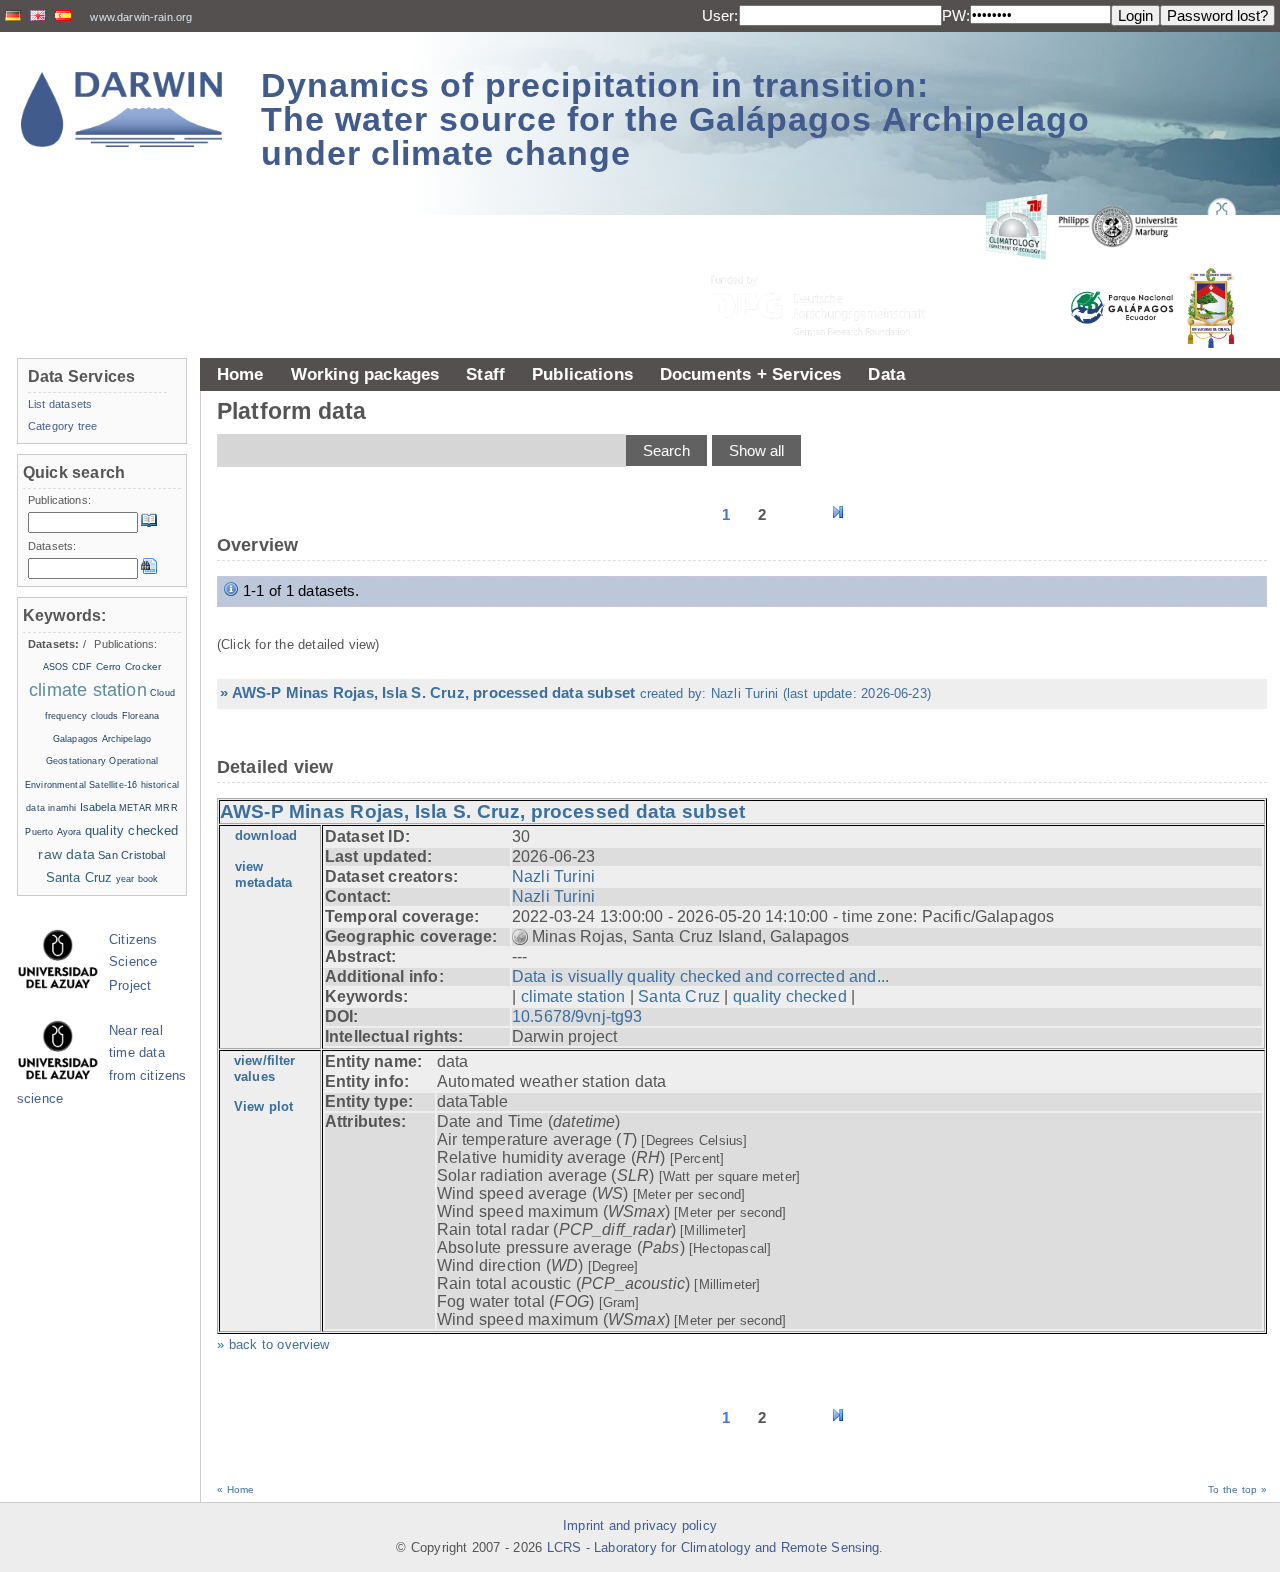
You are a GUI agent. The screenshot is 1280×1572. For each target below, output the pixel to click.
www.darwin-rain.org (141, 17)
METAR (135, 808)
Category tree (62, 426)
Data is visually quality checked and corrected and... (700, 976)
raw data (66, 854)
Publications (582, 374)
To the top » (1237, 1489)
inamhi (62, 808)
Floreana (140, 716)
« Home (235, 1489)
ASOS (56, 667)
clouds (105, 716)
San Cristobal (131, 855)
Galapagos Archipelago (102, 739)
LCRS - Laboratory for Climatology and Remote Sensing (713, 1548)
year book (137, 879)
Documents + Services (751, 374)
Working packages (365, 374)
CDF (82, 667)
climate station (573, 996)
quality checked (790, 996)
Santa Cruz (679, 996)
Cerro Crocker (128, 666)
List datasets (60, 404)
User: (720, 15)
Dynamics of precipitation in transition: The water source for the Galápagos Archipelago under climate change (675, 119)
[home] (122, 109)
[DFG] (830, 260)
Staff (485, 374)
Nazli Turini (553, 876)
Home (240, 374)
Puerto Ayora (53, 832)
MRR (166, 808)
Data (886, 374)
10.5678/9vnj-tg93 (577, 1016)
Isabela (98, 807)
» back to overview (273, 1345)
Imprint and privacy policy (640, 1526)
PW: (956, 15)
